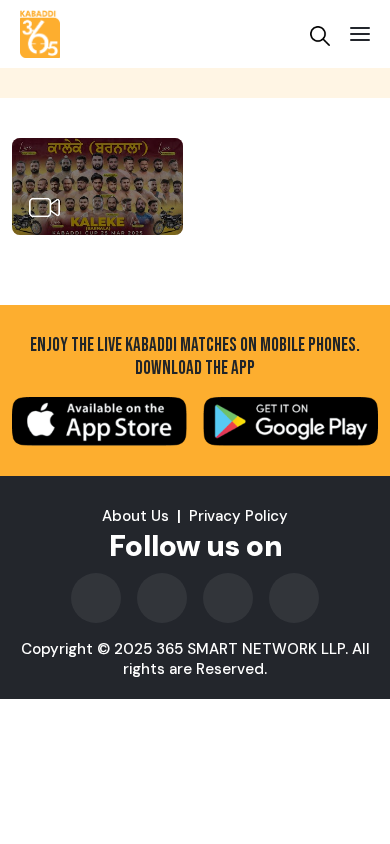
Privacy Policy (238, 516)
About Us (135, 516)
